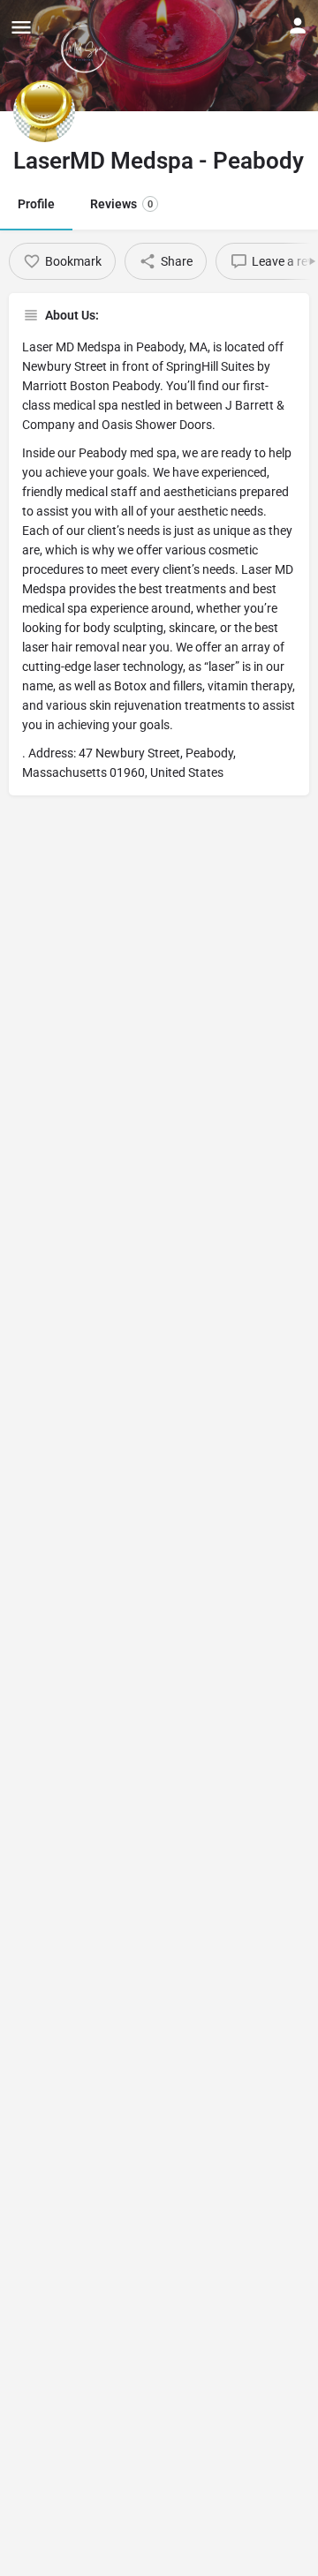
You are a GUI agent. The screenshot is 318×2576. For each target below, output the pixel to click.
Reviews (121, 204)
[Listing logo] (44, 111)
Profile (36, 204)
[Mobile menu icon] (21, 27)
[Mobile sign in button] (298, 26)
